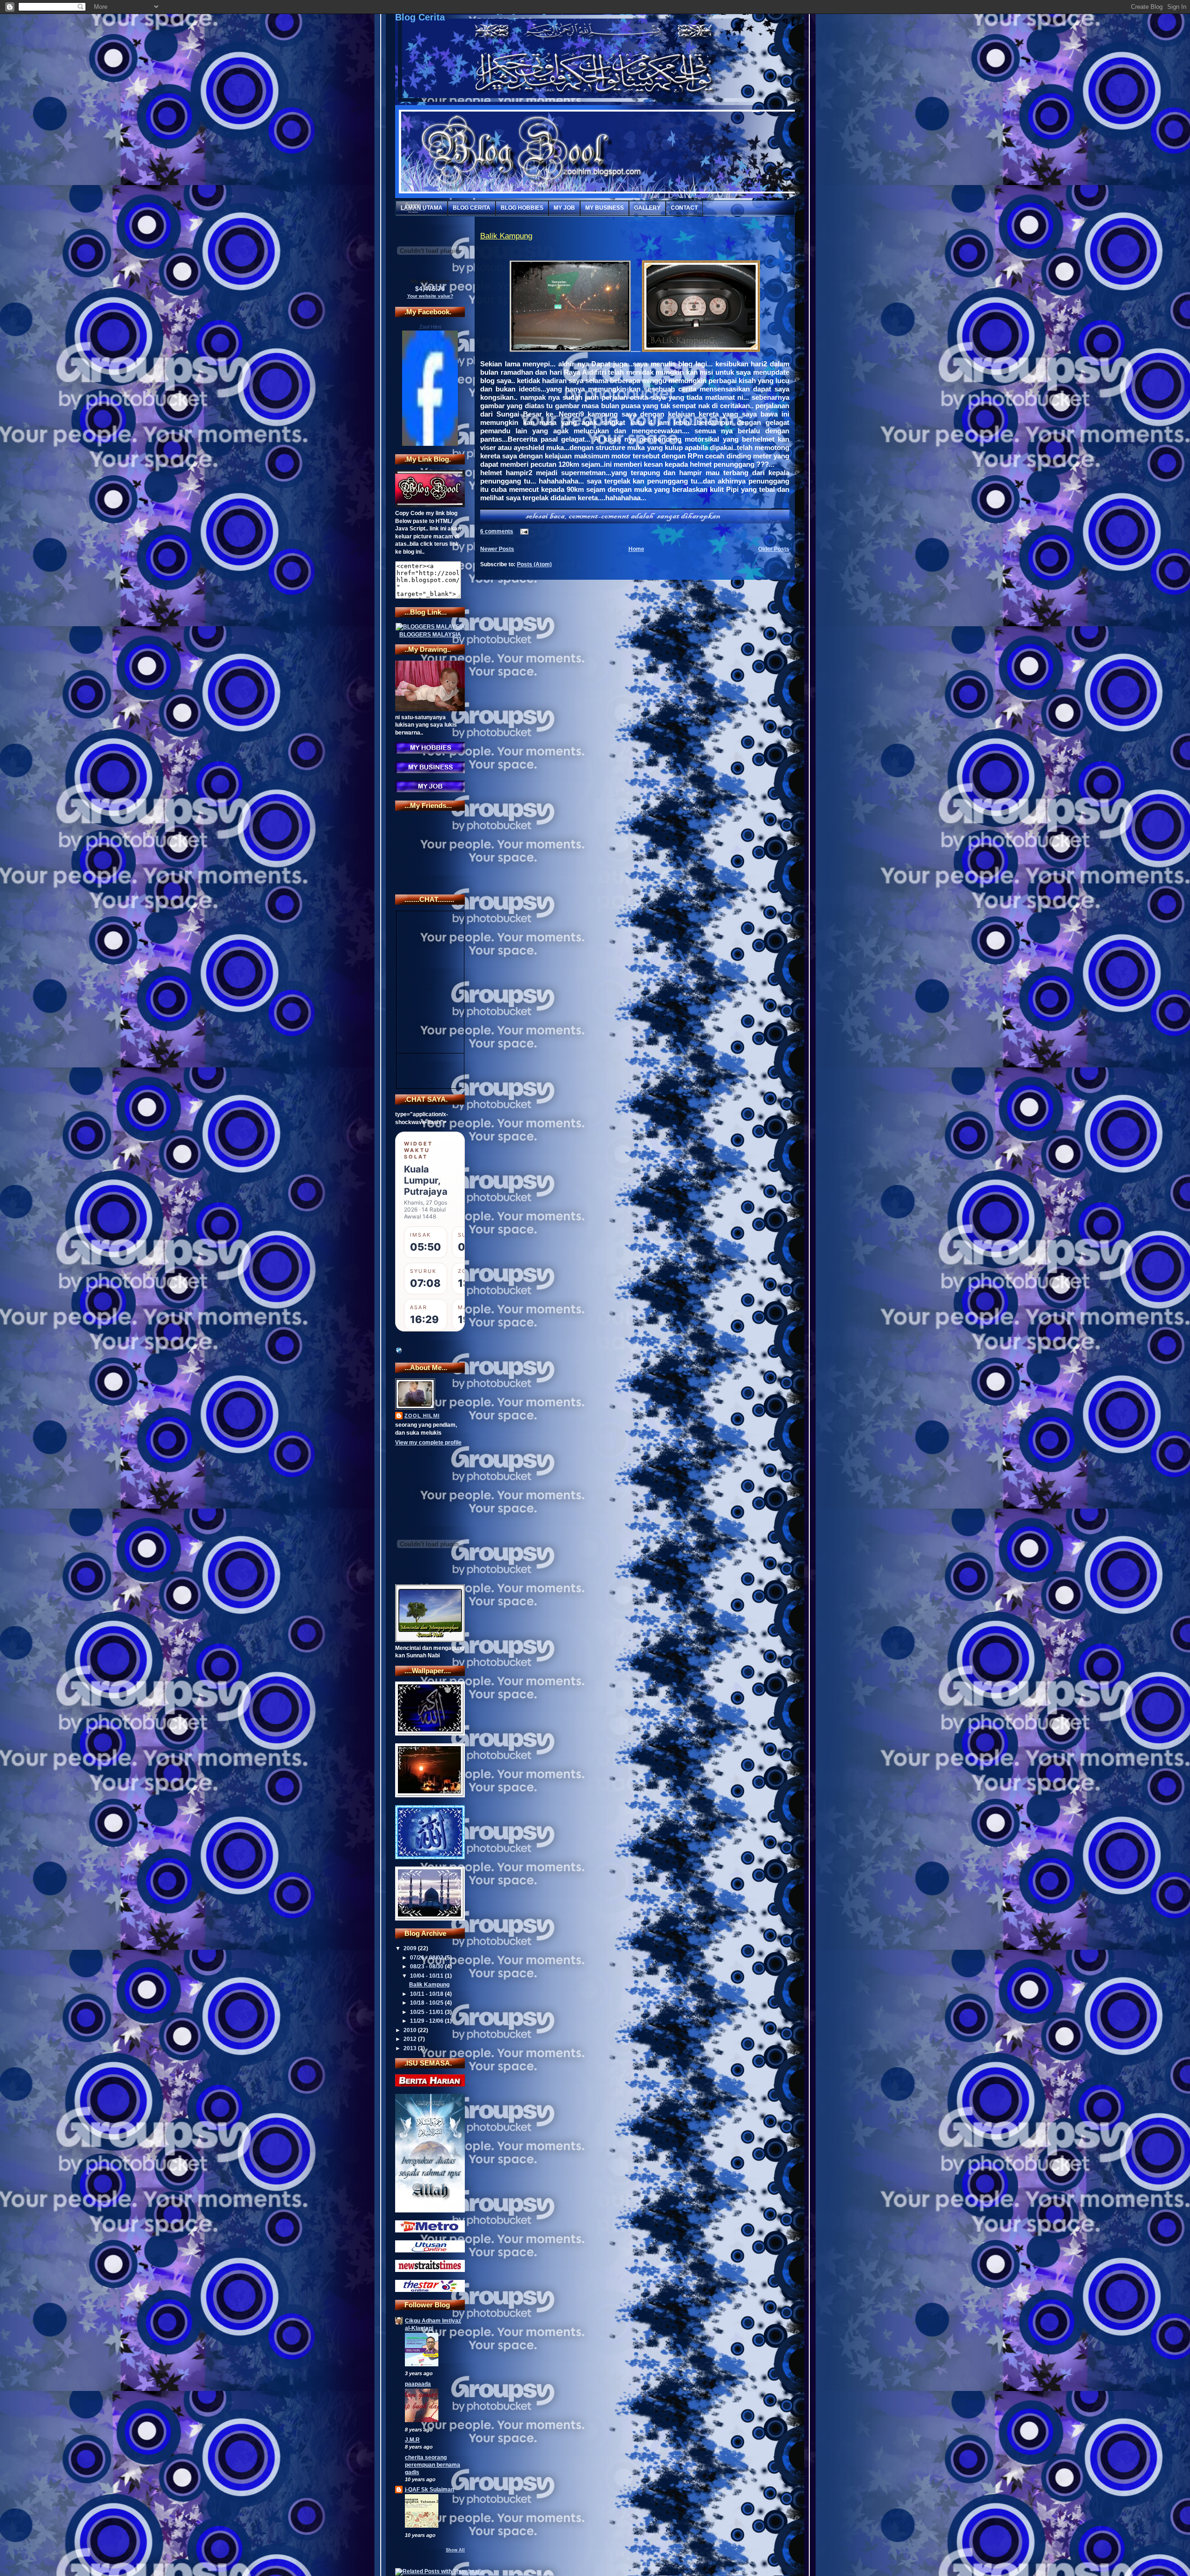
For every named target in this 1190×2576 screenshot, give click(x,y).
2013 (411, 2048)
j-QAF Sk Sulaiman (430, 2490)
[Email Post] (523, 531)
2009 (411, 1948)
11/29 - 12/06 (427, 2021)
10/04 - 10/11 (427, 1976)
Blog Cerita (420, 17)
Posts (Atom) (534, 564)
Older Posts (774, 549)
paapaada (418, 2384)
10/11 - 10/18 (427, 1994)
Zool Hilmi (430, 327)
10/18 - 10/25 (427, 2003)
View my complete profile (428, 1443)
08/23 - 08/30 (427, 1967)
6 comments (497, 531)
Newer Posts (497, 549)
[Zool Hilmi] (430, 444)
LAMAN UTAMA (422, 208)
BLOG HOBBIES (522, 208)
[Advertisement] (423, 1473)
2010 (411, 2030)
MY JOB (564, 208)
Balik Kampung (429, 1985)
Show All (455, 2550)
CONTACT (684, 208)
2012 (411, 2039)
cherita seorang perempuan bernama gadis (433, 2465)
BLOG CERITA (472, 208)
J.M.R (412, 2440)
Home (636, 549)
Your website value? (430, 296)
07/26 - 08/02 (427, 1958)
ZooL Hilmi (422, 1416)
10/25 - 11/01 (427, 2012)
